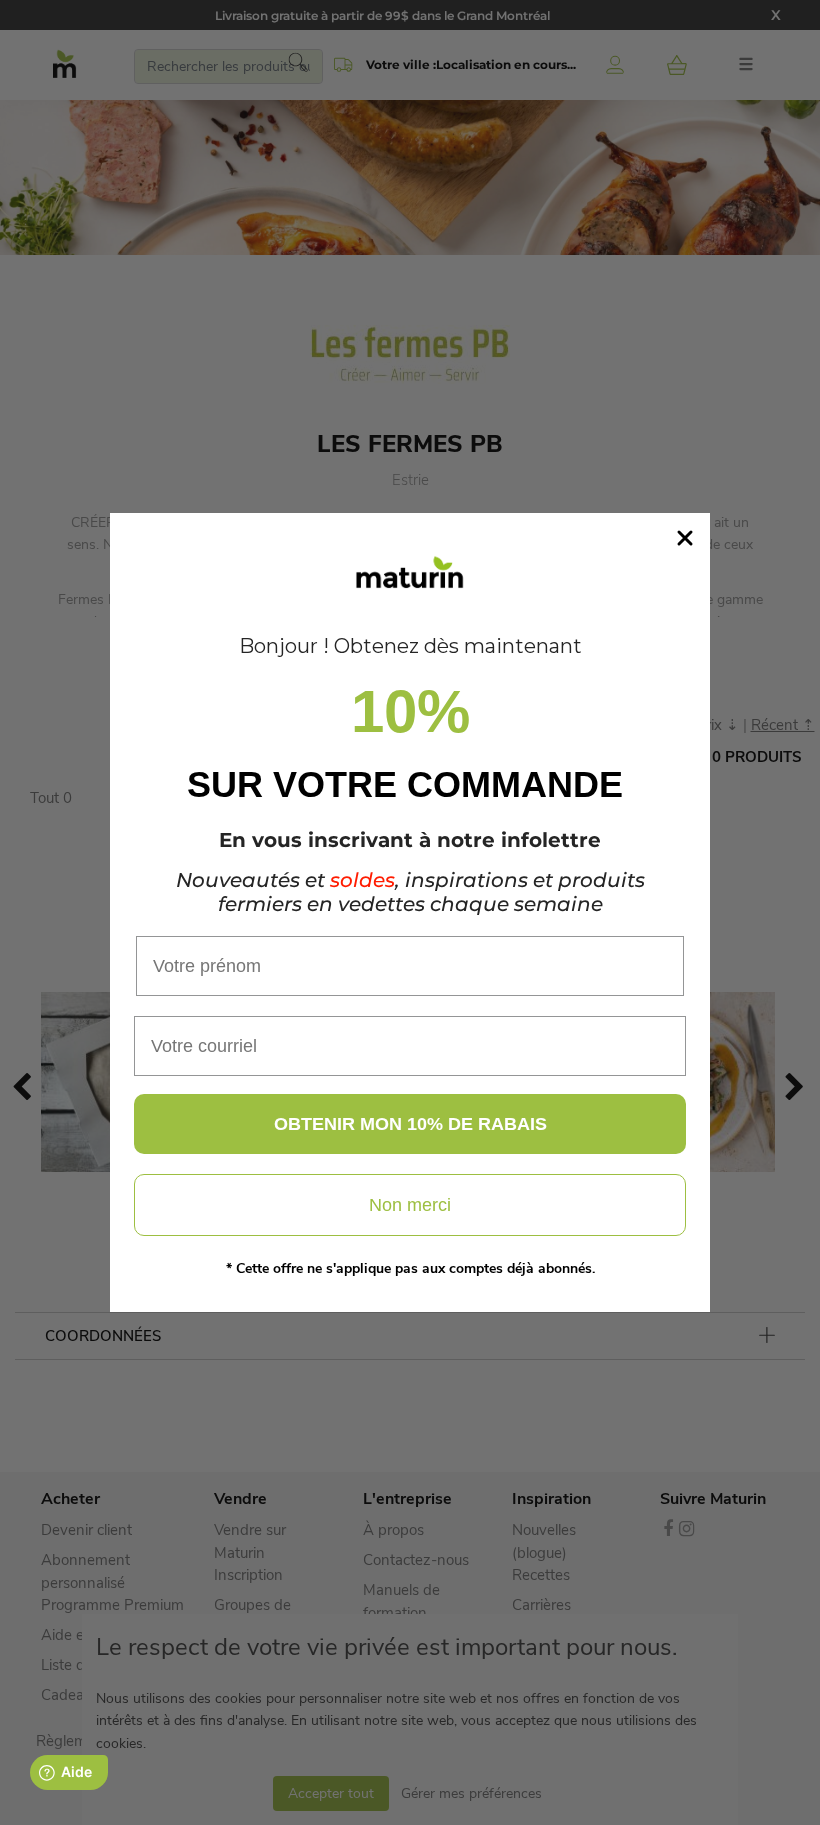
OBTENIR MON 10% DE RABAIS (410, 1124)
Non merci (410, 1205)
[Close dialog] (685, 538)
